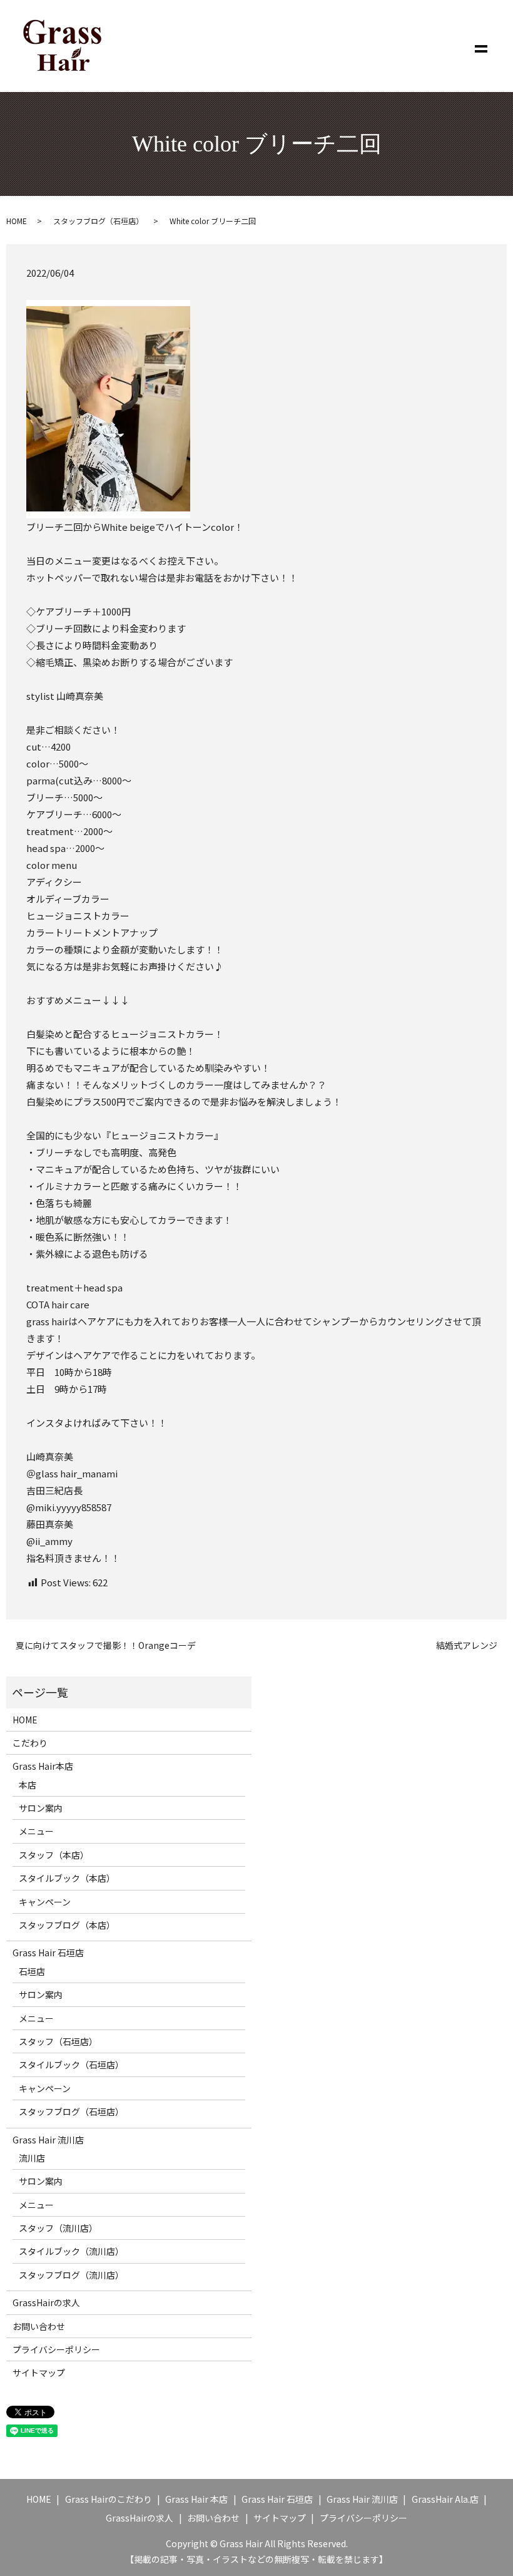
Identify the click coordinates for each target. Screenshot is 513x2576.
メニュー (36, 1831)
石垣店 (32, 1971)
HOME (17, 221)
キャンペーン (45, 1902)
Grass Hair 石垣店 (48, 1953)
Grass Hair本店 (43, 1766)
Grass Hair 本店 (196, 2499)
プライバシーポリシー (56, 2349)
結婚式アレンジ (467, 1645)
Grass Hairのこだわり (109, 2499)
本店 (28, 1785)
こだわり (30, 1743)
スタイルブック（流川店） (71, 2251)
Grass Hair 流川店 (48, 2140)
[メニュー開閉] (481, 46)
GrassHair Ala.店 (445, 2499)
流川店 (32, 2158)
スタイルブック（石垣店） (71, 2065)
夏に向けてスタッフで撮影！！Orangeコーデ (106, 1645)
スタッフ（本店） (54, 1855)
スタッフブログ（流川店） (71, 2275)
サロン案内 (41, 1808)
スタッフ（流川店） (58, 2228)
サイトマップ (39, 2373)
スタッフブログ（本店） (67, 1925)
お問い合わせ (39, 2326)
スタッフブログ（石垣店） (98, 221)
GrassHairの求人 (46, 2302)
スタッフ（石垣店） (58, 2041)
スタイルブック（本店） (67, 1878)
